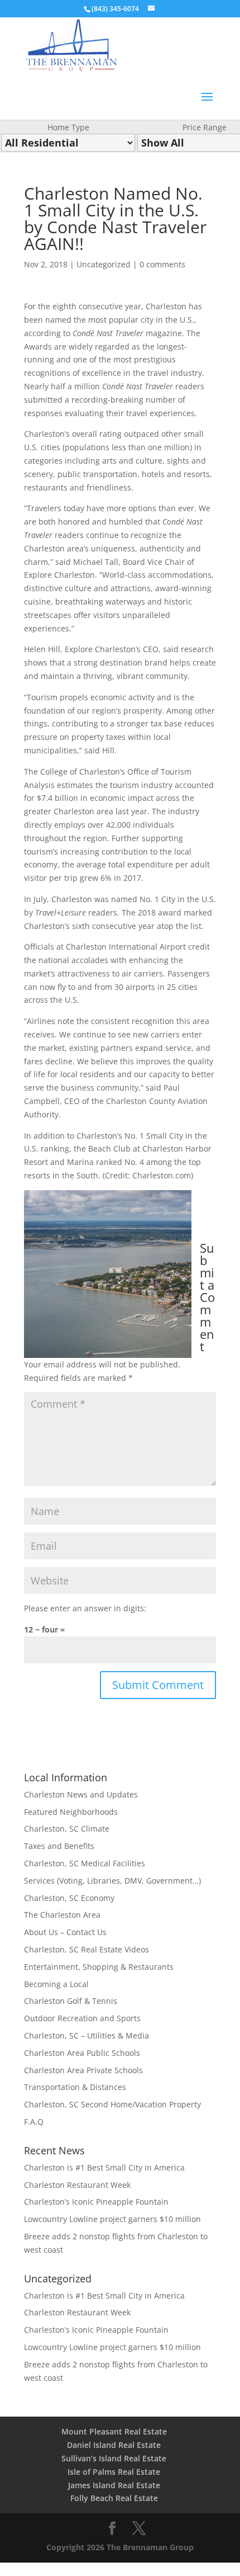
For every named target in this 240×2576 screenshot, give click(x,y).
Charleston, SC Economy (69, 1898)
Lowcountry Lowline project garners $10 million (112, 2219)
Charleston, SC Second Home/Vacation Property (112, 2104)
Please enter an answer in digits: (85, 1608)
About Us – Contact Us (65, 1932)
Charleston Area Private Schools (83, 2070)
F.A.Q (34, 2122)
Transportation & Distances (75, 2087)
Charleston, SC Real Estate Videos (87, 1949)
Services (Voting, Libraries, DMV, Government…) (112, 1881)
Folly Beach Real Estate (114, 2498)
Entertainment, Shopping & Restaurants (99, 1967)
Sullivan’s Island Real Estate (114, 2458)
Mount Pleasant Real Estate (114, 2431)
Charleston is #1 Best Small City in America (104, 2167)
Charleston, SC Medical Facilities (85, 1863)
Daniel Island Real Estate (114, 2445)
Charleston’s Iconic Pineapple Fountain (96, 2202)
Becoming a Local (56, 1984)
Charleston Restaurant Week (77, 2185)
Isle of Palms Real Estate (114, 2472)
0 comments (162, 264)
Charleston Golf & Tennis (71, 2001)
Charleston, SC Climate (67, 1829)
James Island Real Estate (114, 2485)
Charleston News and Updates (81, 1794)
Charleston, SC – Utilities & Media (87, 2035)
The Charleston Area (62, 1915)
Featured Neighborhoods (71, 1812)
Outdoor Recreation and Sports (82, 2018)
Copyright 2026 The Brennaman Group (120, 2547)
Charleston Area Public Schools (82, 2053)
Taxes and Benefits (59, 1846)
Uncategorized (104, 264)
